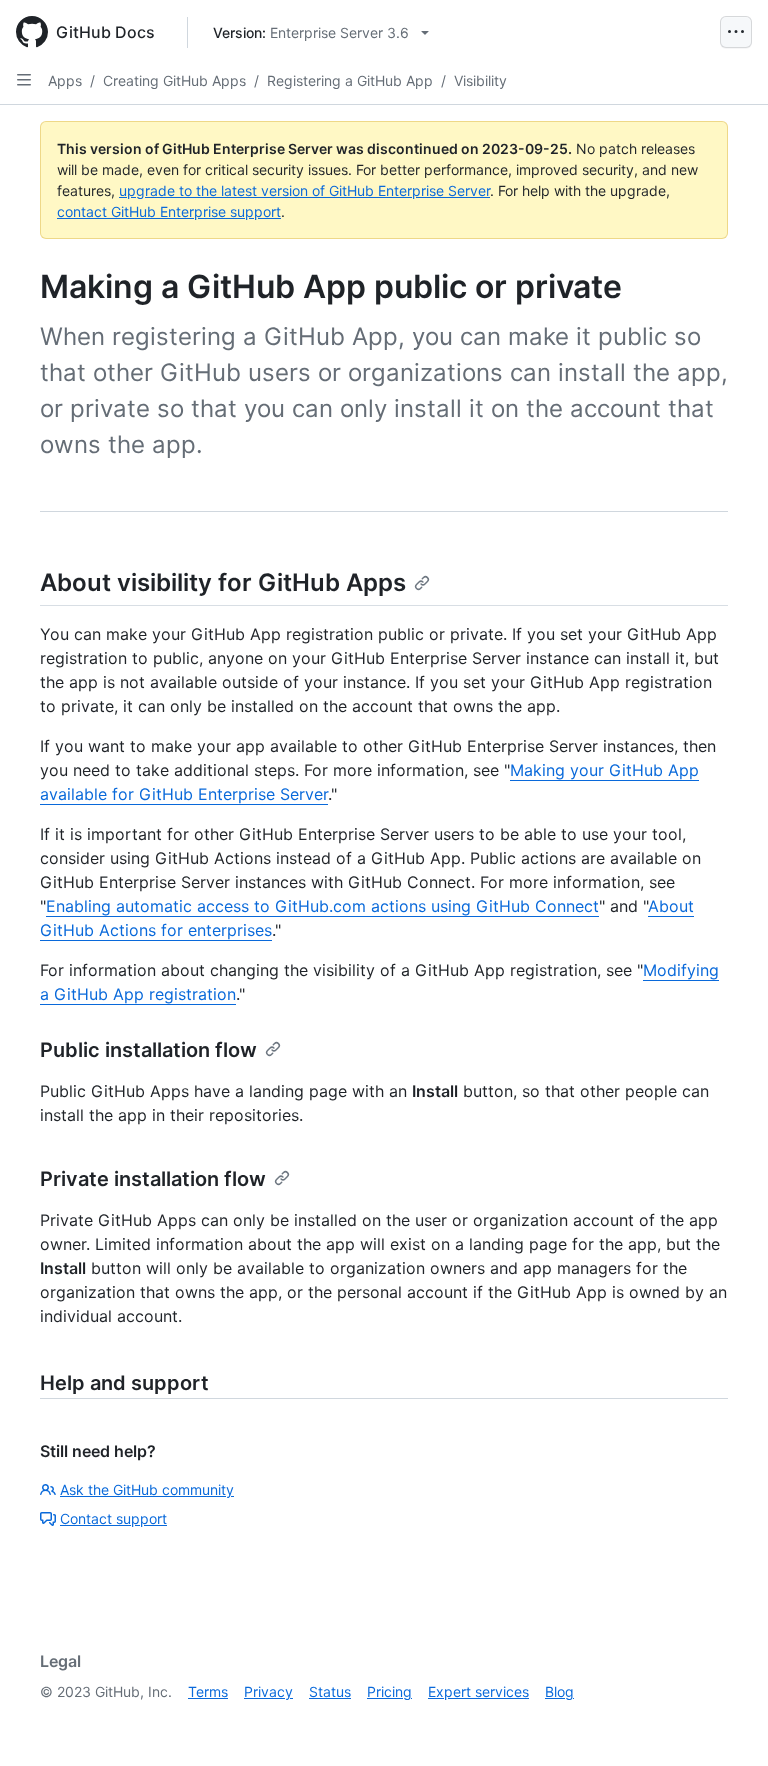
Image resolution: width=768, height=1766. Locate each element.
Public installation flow (148, 1050)
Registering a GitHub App (350, 80)
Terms (208, 1691)
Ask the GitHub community (147, 1489)
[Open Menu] (736, 32)
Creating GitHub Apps (174, 80)
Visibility (480, 80)
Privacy (268, 1691)
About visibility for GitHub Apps (223, 582)
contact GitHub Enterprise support (169, 211)
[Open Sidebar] (24, 80)
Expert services (478, 1691)
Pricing (389, 1691)
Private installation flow (153, 1179)
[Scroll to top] (724, 1722)
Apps (65, 80)
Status (330, 1691)
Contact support (113, 1518)
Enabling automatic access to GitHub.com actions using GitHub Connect (322, 906)
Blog (559, 1691)
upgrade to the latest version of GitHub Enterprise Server (304, 190)
